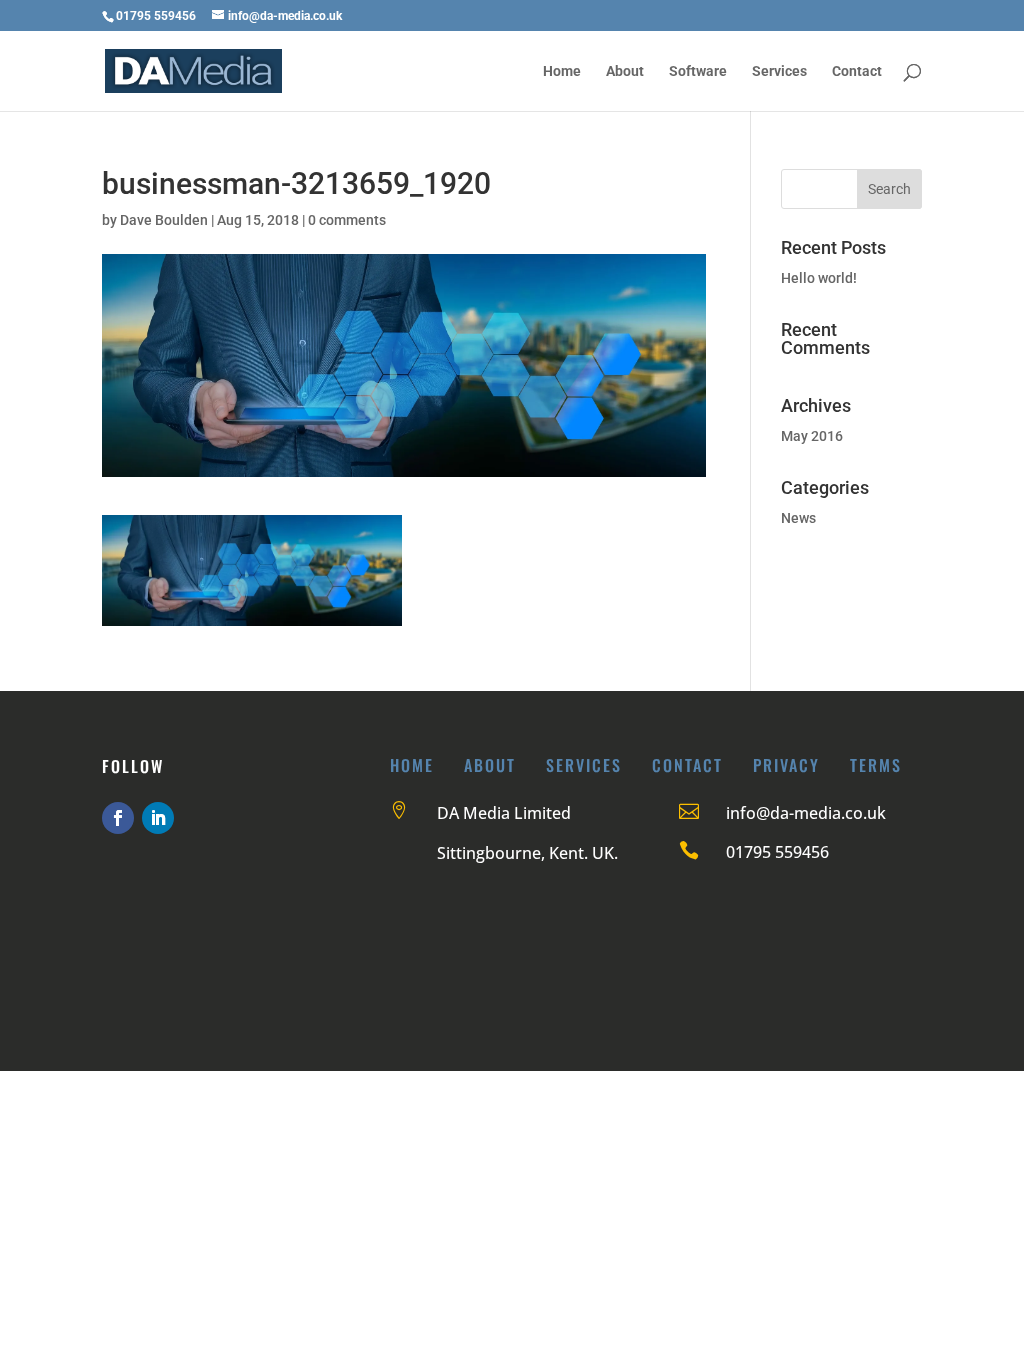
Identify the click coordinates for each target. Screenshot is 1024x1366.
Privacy (786, 765)
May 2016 (812, 436)
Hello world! (819, 278)
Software (698, 71)
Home (562, 71)
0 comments (347, 220)
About (625, 71)
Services (779, 71)
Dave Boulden (164, 220)
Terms (876, 765)
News (798, 518)
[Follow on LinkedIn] (158, 818)
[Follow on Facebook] (118, 818)
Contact (857, 71)
